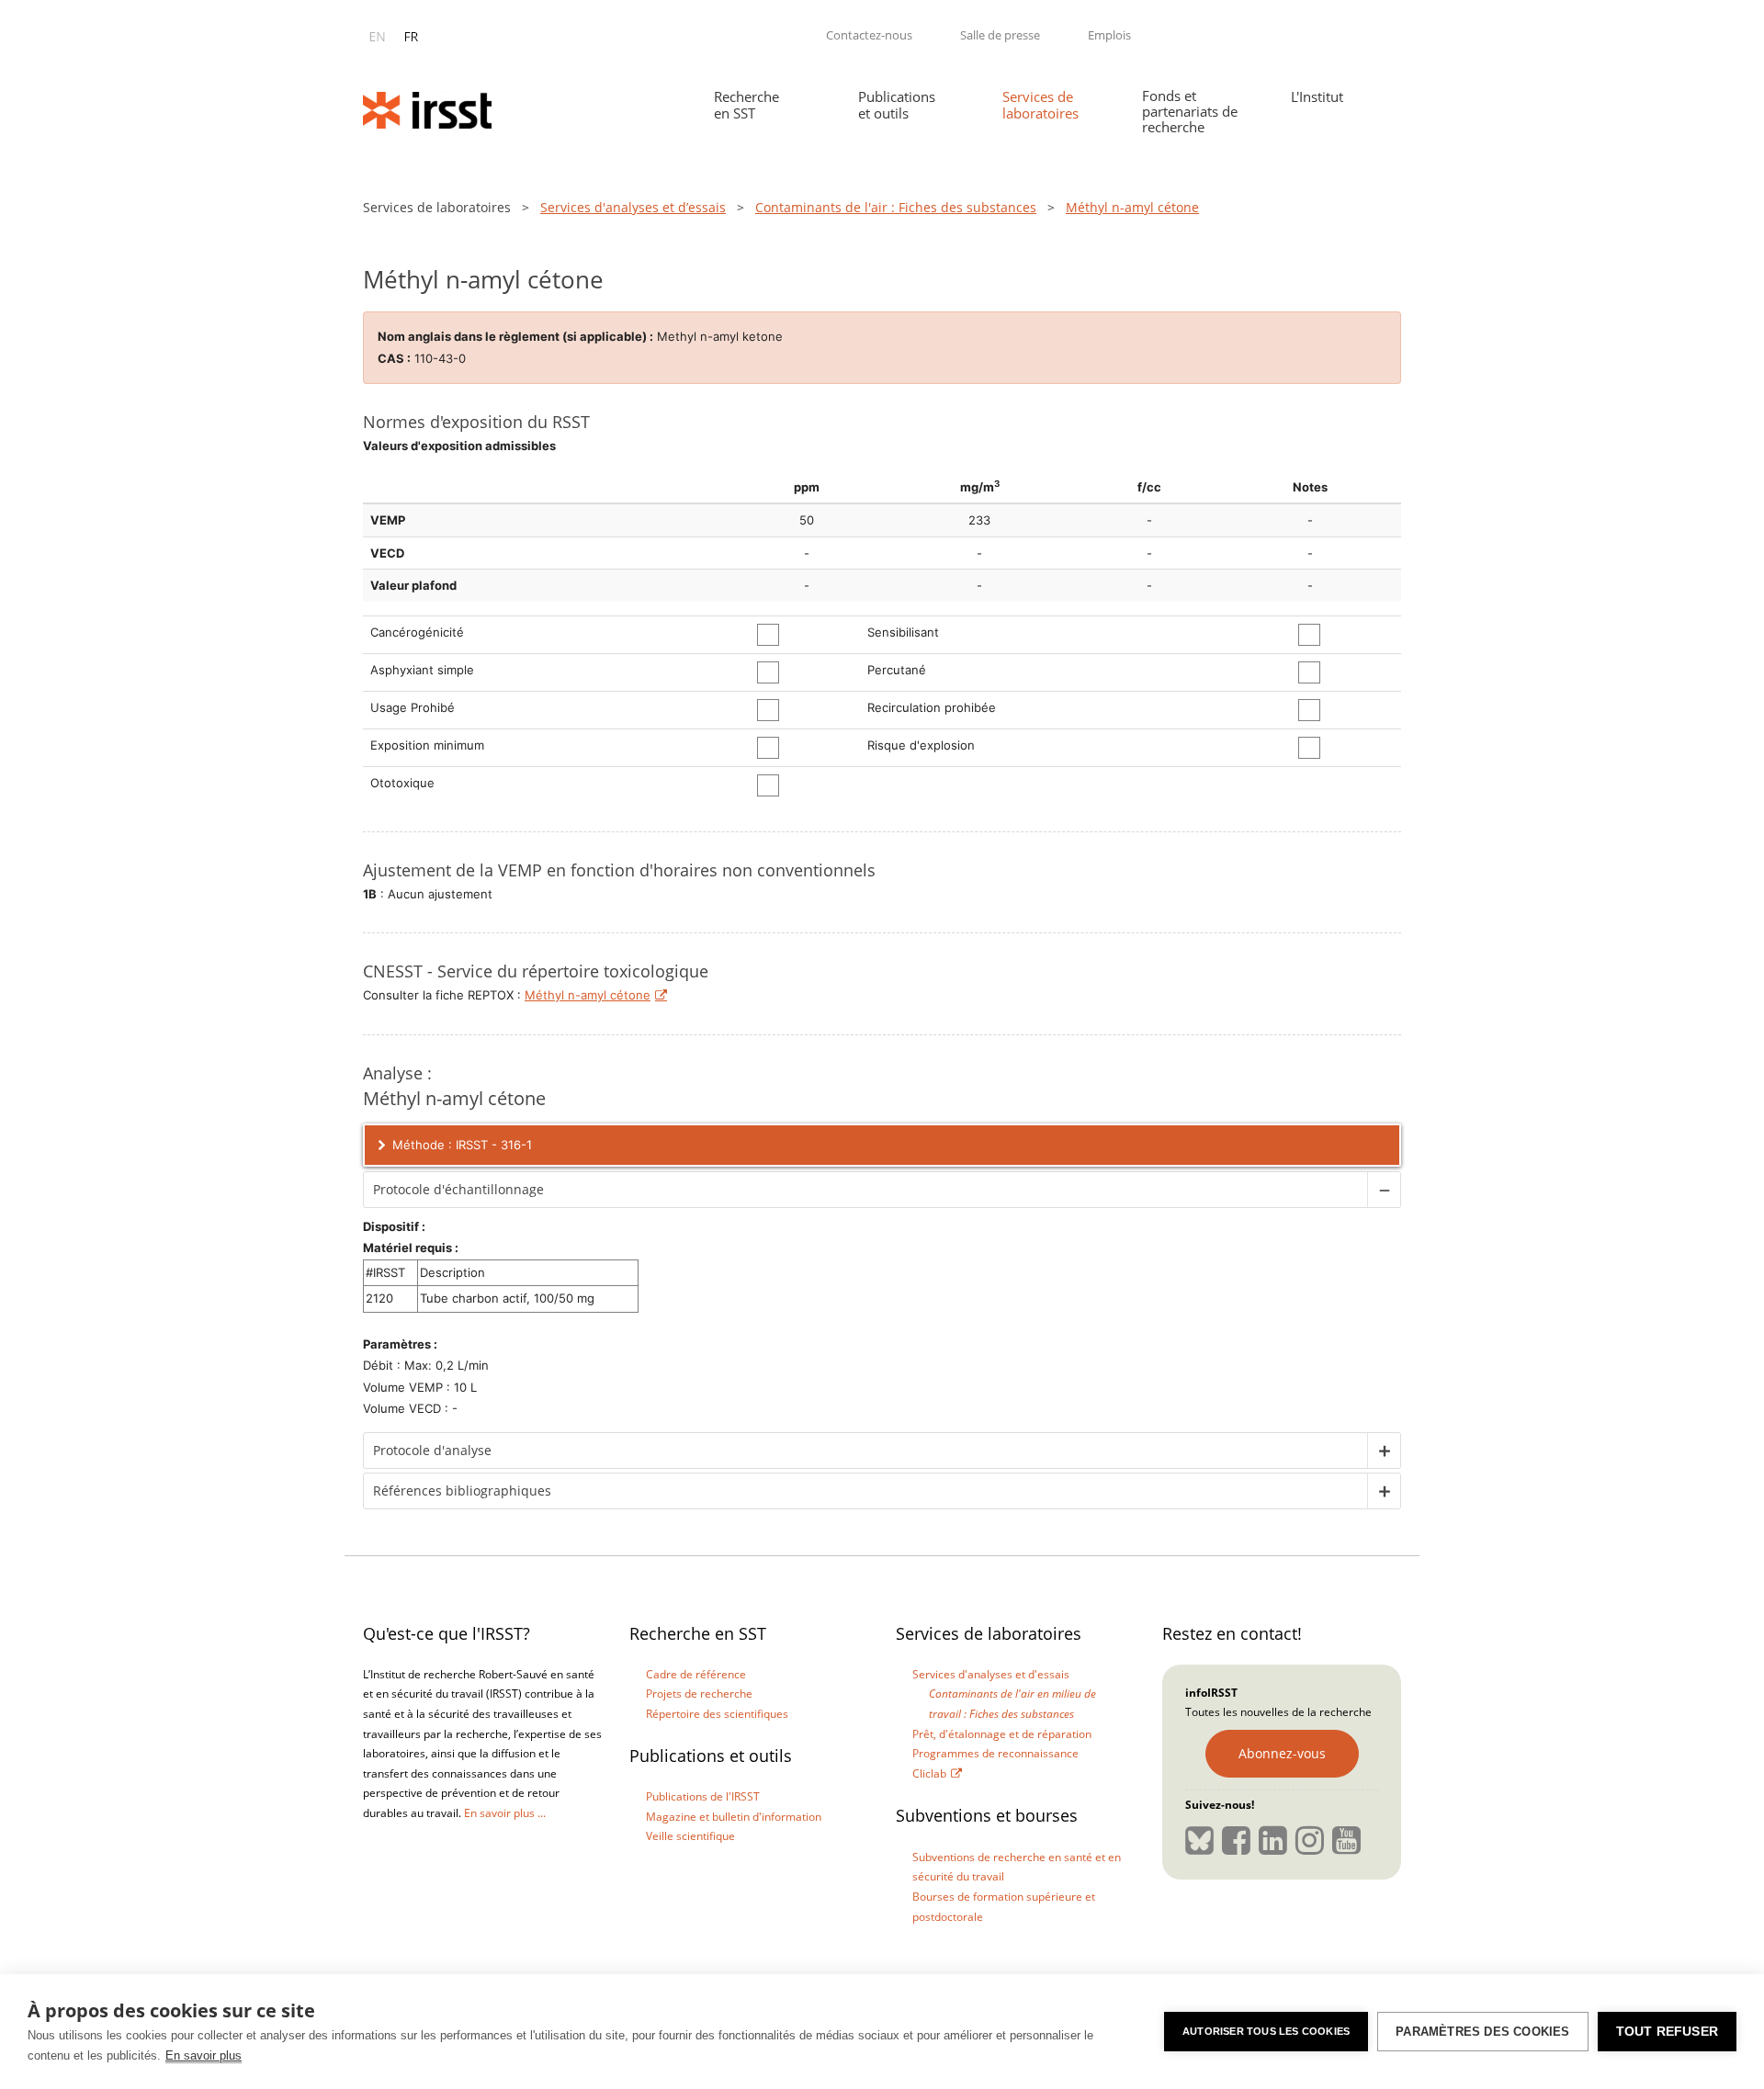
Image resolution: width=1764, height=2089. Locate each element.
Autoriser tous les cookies (1266, 2031)
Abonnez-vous (1282, 1753)
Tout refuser (1667, 2032)
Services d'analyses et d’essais (633, 207)
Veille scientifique (690, 1836)
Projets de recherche (699, 1694)
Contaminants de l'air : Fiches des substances (896, 207)
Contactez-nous (869, 35)
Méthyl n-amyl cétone (588, 995)
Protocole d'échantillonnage (458, 1189)
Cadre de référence (696, 1674)
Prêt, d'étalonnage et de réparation (1002, 1734)
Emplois (1109, 35)
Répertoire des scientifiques (717, 1714)
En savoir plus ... (505, 1813)
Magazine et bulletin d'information (734, 1817)
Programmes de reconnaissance (995, 1753)
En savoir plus (204, 2055)
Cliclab (929, 1773)
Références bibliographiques (462, 1491)
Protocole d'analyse (432, 1450)
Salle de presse (1000, 35)
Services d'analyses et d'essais (991, 1674)
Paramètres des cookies (1482, 2032)
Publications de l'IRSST (703, 1796)
